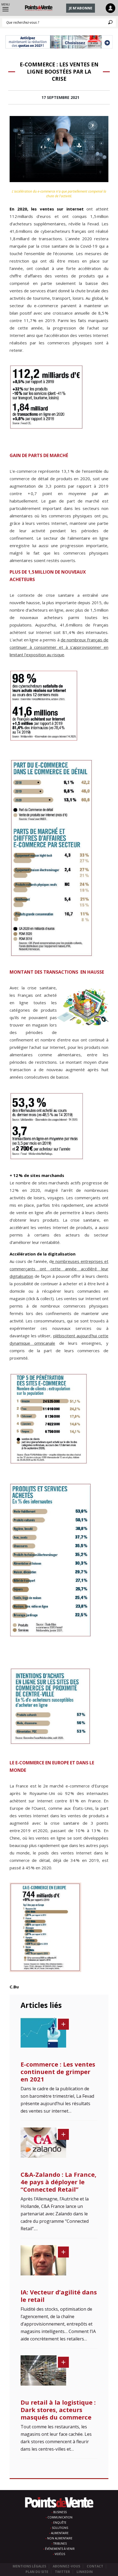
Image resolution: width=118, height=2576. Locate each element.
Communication (60, 2517)
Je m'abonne (81, 8)
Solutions (60, 2528)
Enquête (60, 2523)
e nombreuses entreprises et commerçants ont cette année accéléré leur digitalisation (59, 1269)
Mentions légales (29, 2566)
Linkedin (85, 2572)
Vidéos (60, 2554)
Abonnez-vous (66, 2566)
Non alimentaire (60, 2538)
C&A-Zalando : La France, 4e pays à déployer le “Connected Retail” (58, 2182)
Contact (95, 2566)
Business (60, 2512)
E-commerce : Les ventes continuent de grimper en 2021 (58, 2072)
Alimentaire (60, 2533)
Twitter (62, 2572)
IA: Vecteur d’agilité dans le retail (59, 2296)
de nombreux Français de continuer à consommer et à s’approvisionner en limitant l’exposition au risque (59, 647)
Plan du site (37, 2572)
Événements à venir (60, 2549)
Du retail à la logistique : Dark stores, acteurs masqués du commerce (58, 2410)
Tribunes (60, 2543)
